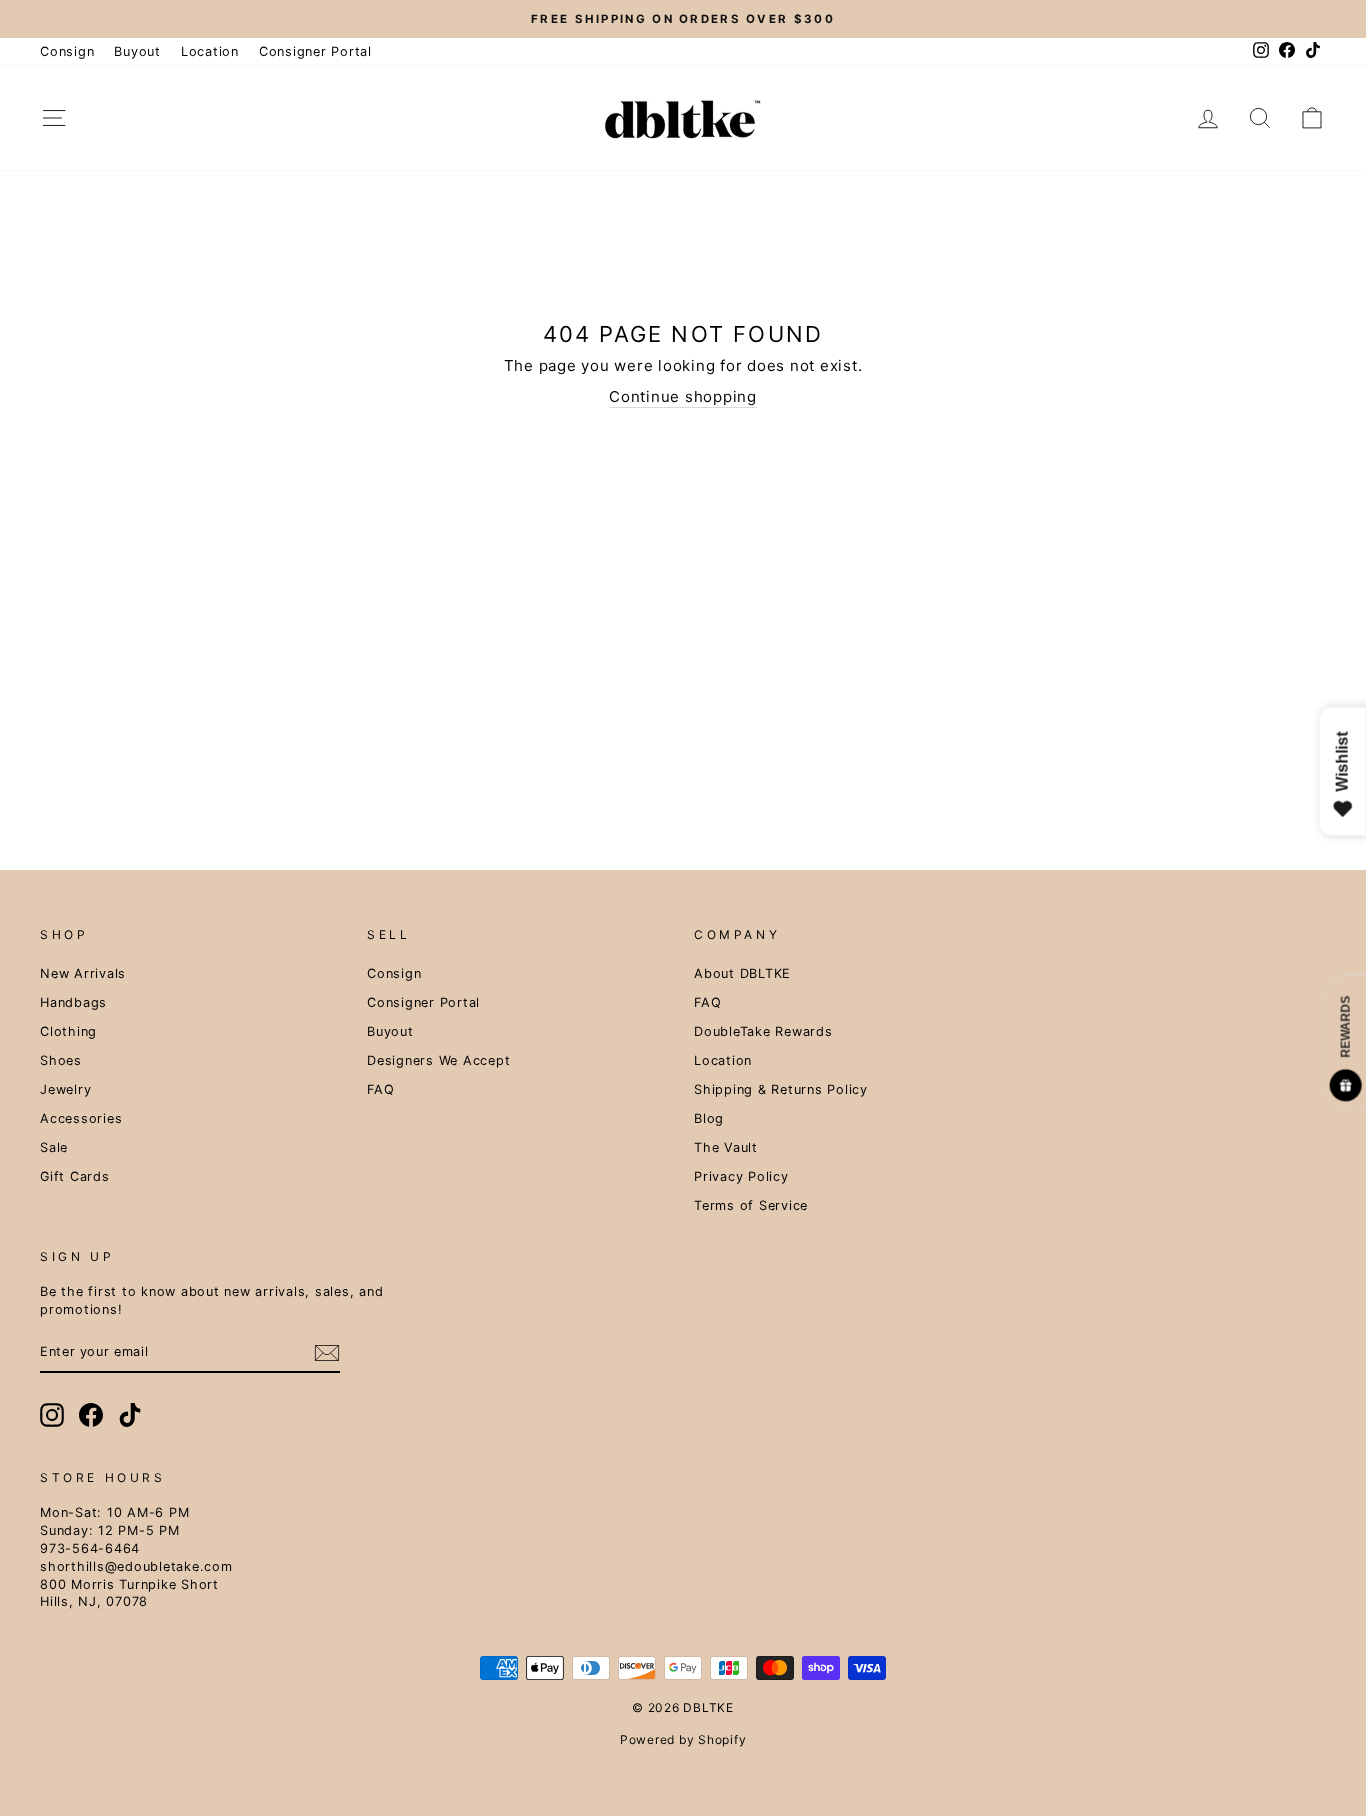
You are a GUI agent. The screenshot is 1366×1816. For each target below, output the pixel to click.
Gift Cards (75, 1176)
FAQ (380, 1089)
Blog (709, 1118)
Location (210, 51)
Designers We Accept (438, 1060)
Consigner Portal (315, 51)
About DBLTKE (742, 973)
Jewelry (65, 1089)
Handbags (73, 1002)
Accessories (81, 1118)
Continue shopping (683, 396)
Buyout (137, 51)
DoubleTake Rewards (763, 1031)
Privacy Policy (741, 1176)
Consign (67, 51)
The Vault (726, 1147)
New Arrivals (83, 973)
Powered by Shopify (683, 1739)
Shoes (61, 1060)
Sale (54, 1147)
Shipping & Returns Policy (781, 1089)
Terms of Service (751, 1205)
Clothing (68, 1031)
